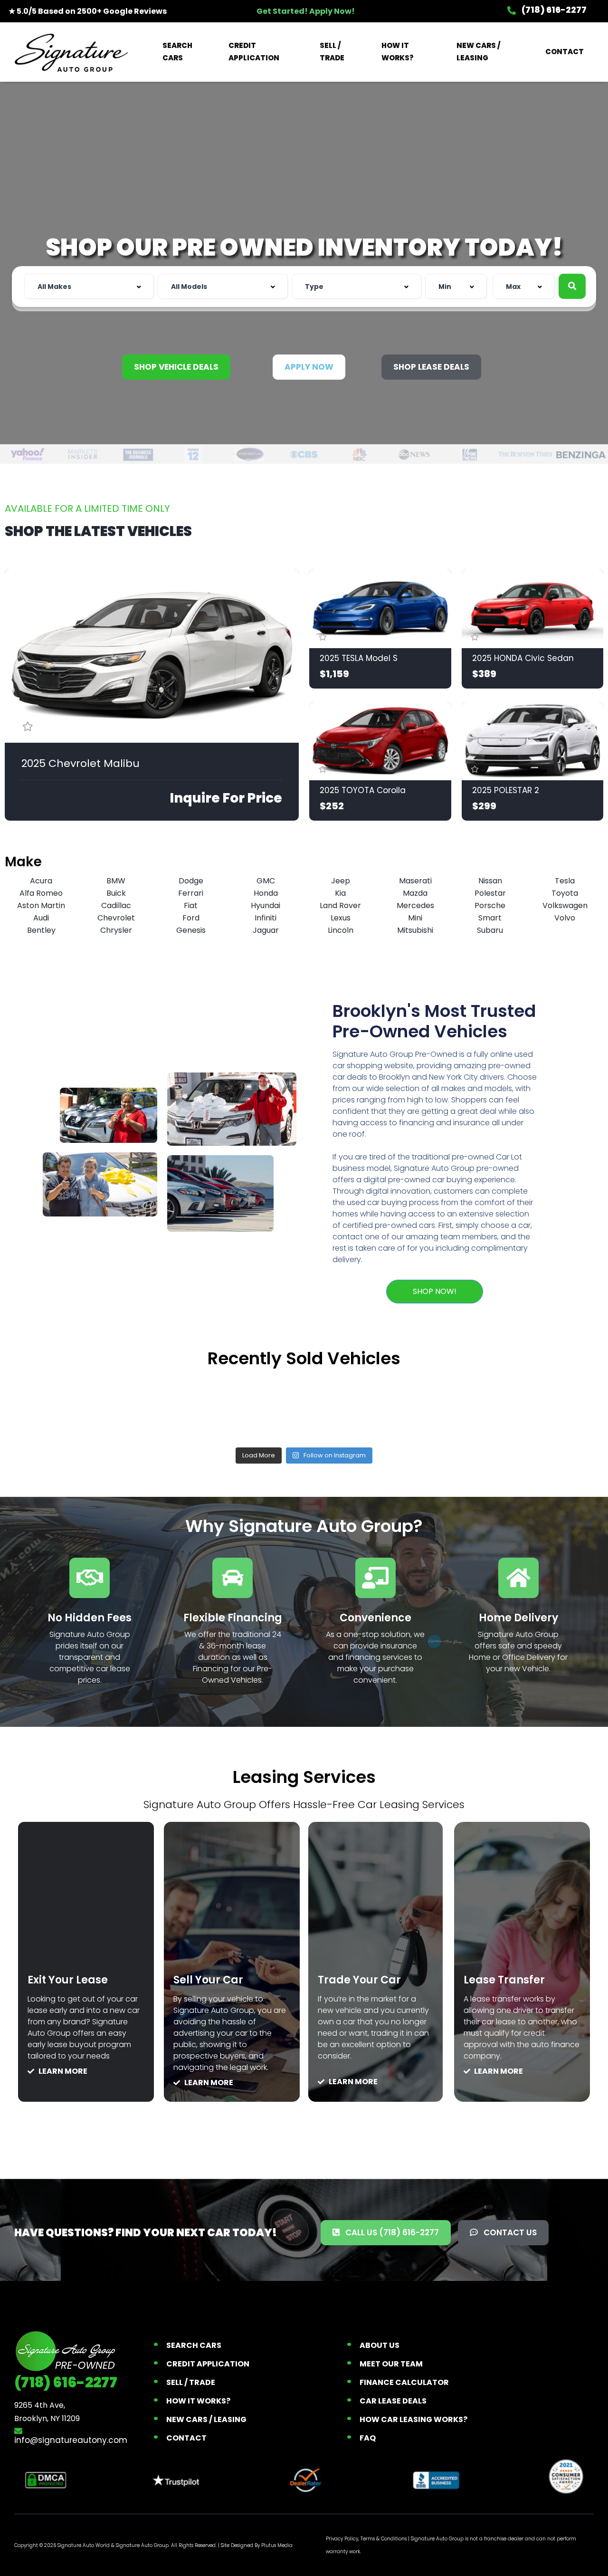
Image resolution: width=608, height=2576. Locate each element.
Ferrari (191, 893)
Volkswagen (565, 905)
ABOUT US (380, 2345)
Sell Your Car (208, 1980)
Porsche (490, 905)
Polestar (490, 893)
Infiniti (266, 918)
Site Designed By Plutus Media (257, 2545)
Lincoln (341, 930)
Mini (415, 918)
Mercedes (415, 905)
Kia (340, 893)
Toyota (565, 893)
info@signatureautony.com (71, 2440)
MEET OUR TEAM (391, 2364)
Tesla (565, 881)
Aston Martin (41, 905)
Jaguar (266, 930)
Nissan (490, 881)
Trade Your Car (359, 1980)
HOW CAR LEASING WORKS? (413, 2419)
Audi (41, 918)
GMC (266, 881)
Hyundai (266, 905)
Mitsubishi (415, 930)
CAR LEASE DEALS (393, 2401)
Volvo (565, 918)
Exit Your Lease (68, 1980)
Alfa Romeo (41, 893)
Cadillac (116, 905)
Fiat (191, 905)
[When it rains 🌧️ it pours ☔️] (183, 1407)
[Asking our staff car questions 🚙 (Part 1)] (304, 1407)
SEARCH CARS (177, 52)
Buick (116, 893)
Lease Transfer (504, 1980)
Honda (266, 893)
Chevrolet (116, 918)
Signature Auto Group (142, 2545)
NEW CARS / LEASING (478, 52)
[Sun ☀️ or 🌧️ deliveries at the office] (425, 1407)
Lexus (341, 918)
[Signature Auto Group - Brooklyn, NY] (71, 52)
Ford (191, 918)
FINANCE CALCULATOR (404, 2382)
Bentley (41, 930)
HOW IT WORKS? (398, 52)
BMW (116, 881)
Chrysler (116, 930)
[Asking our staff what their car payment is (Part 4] (545, 1407)
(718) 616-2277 (553, 10)
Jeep (341, 881)
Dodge (191, 881)
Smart (490, 918)
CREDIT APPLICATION (254, 52)
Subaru (490, 930)
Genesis (191, 930)
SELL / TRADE (332, 52)
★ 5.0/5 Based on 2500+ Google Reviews (88, 11)
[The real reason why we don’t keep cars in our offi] (63, 1407)
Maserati (415, 881)
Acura (41, 881)
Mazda (415, 893)
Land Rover (340, 905)
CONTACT (565, 52)
